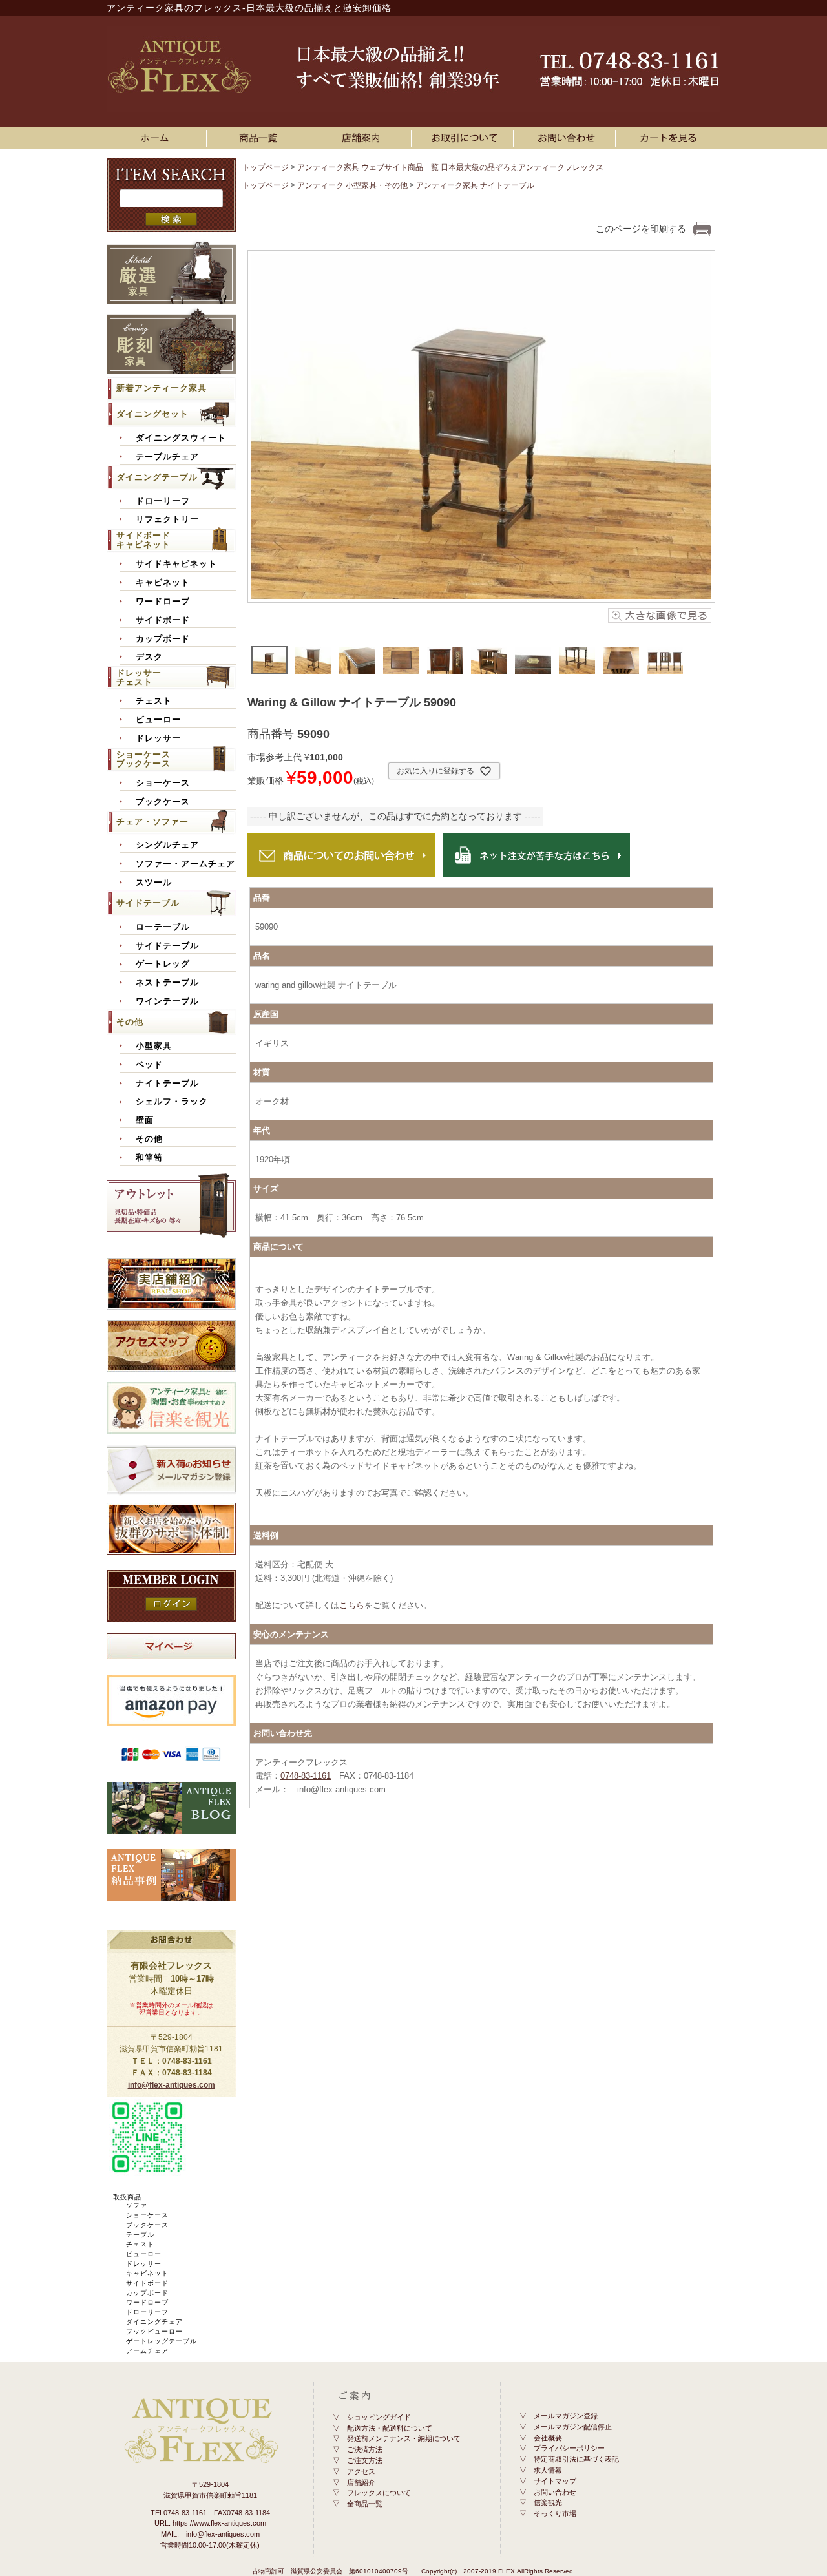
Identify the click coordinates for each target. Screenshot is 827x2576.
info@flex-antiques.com (172, 2085)
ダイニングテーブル (157, 477)
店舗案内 (362, 138)
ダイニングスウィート (181, 438)
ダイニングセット (152, 414)
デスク (149, 657)
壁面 (145, 1120)
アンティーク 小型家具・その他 (352, 185)
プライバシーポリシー (569, 2448)
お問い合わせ (567, 138)
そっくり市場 (555, 2513)
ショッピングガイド (379, 2417)
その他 (130, 1022)
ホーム (158, 138)
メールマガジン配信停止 (573, 2427)
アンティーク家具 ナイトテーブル (475, 185)
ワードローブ (163, 602)
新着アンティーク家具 (162, 388)
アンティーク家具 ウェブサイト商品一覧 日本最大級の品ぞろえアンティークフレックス (450, 167)
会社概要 (548, 2438)
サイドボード (163, 620)
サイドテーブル (148, 903)
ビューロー (158, 720)
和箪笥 (149, 1158)
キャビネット (163, 583)
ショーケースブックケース (143, 759)
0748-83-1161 (306, 1776)
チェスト (154, 701)
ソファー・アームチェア (185, 864)
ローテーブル (163, 927)
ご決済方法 (365, 2449)
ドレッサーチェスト (139, 677)
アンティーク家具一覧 (260, 138)
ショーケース (163, 783)
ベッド (149, 1065)
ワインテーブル (167, 1001)
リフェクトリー (167, 519)
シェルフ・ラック (172, 1102)
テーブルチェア (167, 457)
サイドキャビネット (176, 564)
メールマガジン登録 (566, 2416)
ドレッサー (158, 738)
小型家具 (154, 1046)
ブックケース (163, 802)
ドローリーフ (163, 501)
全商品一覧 (365, 2504)
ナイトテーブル (167, 1084)
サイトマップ (555, 2481)
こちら (352, 1605)
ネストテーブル (167, 983)
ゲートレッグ (163, 964)
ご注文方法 (365, 2460)
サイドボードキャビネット (143, 540)
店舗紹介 (361, 2482)
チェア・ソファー (152, 822)
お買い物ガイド (465, 138)
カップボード (163, 639)
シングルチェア (167, 845)
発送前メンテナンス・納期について (404, 2438)
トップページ (266, 167)
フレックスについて (379, 2493)
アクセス (361, 2471)
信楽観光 (548, 2502)
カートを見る (669, 138)
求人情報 (548, 2470)
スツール (154, 883)
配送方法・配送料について (390, 2428)
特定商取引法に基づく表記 (576, 2459)
